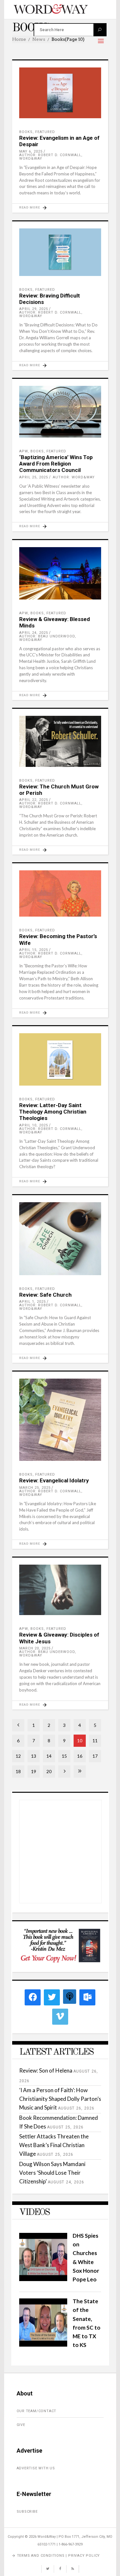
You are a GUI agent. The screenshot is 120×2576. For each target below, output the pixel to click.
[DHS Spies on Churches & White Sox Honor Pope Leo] (43, 2279)
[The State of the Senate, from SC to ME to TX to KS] (43, 2345)
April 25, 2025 (34, 477)
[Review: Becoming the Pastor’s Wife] (60, 893)
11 (95, 1741)
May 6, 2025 (31, 151)
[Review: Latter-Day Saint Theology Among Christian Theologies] (60, 1059)
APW (24, 451)
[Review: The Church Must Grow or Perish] (60, 741)
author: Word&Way (74, 477)
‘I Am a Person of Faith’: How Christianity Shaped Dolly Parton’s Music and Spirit (60, 2099)
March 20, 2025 (35, 1648)
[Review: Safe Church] (60, 1239)
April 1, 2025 (32, 1302)
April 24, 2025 (34, 633)
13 (34, 1756)
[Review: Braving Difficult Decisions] (60, 252)
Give (21, 2425)
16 (80, 1756)
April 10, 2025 (34, 1125)
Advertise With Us (36, 2468)
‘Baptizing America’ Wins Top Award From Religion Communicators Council (56, 464)
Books (26, 132)
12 (18, 1756)
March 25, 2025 (35, 1488)
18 (18, 1771)
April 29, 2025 (34, 309)
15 (64, 1756)
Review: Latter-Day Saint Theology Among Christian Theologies (53, 1112)
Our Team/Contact (37, 2411)
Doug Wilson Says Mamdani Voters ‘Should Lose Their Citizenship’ (52, 2173)
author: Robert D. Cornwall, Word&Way (51, 157)
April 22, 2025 (34, 800)
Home (19, 39)
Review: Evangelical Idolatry (54, 1480)
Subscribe (27, 2512)
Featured (45, 132)
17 (95, 1756)
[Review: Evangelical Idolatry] (60, 1420)
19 (34, 1771)
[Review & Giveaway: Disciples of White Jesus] (60, 1590)
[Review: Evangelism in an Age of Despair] (60, 93)
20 (49, 1771)
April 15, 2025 (34, 950)
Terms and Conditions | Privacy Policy (59, 2556)
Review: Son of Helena (46, 2070)
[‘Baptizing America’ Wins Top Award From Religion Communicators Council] (60, 412)
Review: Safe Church (45, 1295)
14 (49, 1756)
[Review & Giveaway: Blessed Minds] (60, 573)
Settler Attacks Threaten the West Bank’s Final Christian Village (54, 2145)
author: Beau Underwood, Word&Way (48, 638)
